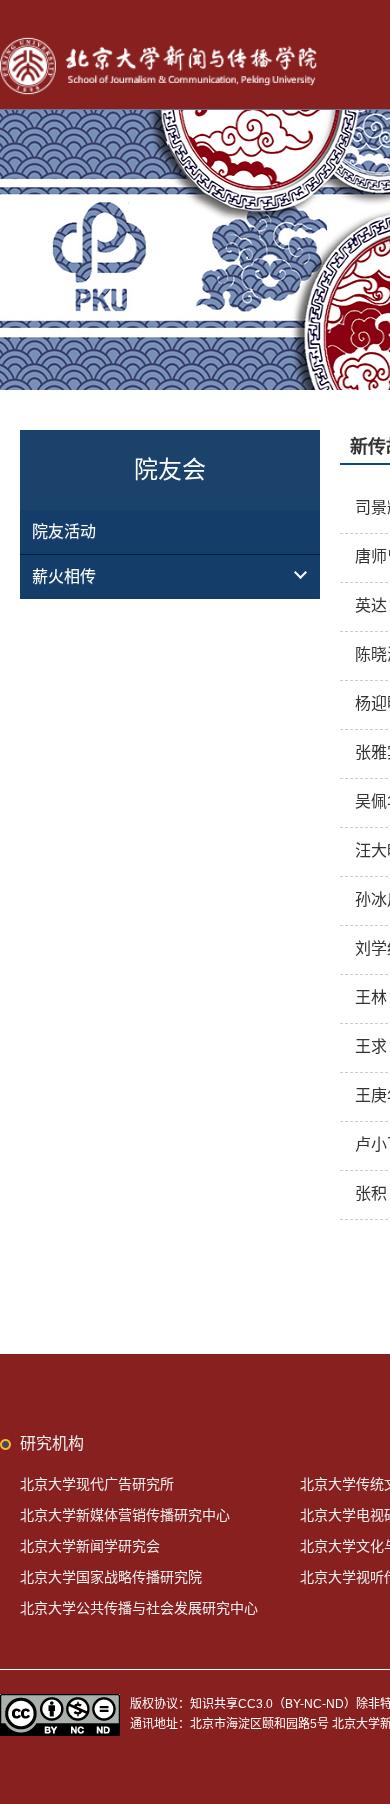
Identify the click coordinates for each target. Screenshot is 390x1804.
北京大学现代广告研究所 (97, 1484)
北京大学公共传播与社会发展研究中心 (139, 1608)
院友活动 (64, 531)
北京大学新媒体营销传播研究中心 (125, 1515)
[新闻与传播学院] (162, 40)
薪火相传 (64, 576)
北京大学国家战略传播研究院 (111, 1577)
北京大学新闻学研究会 (90, 1546)
